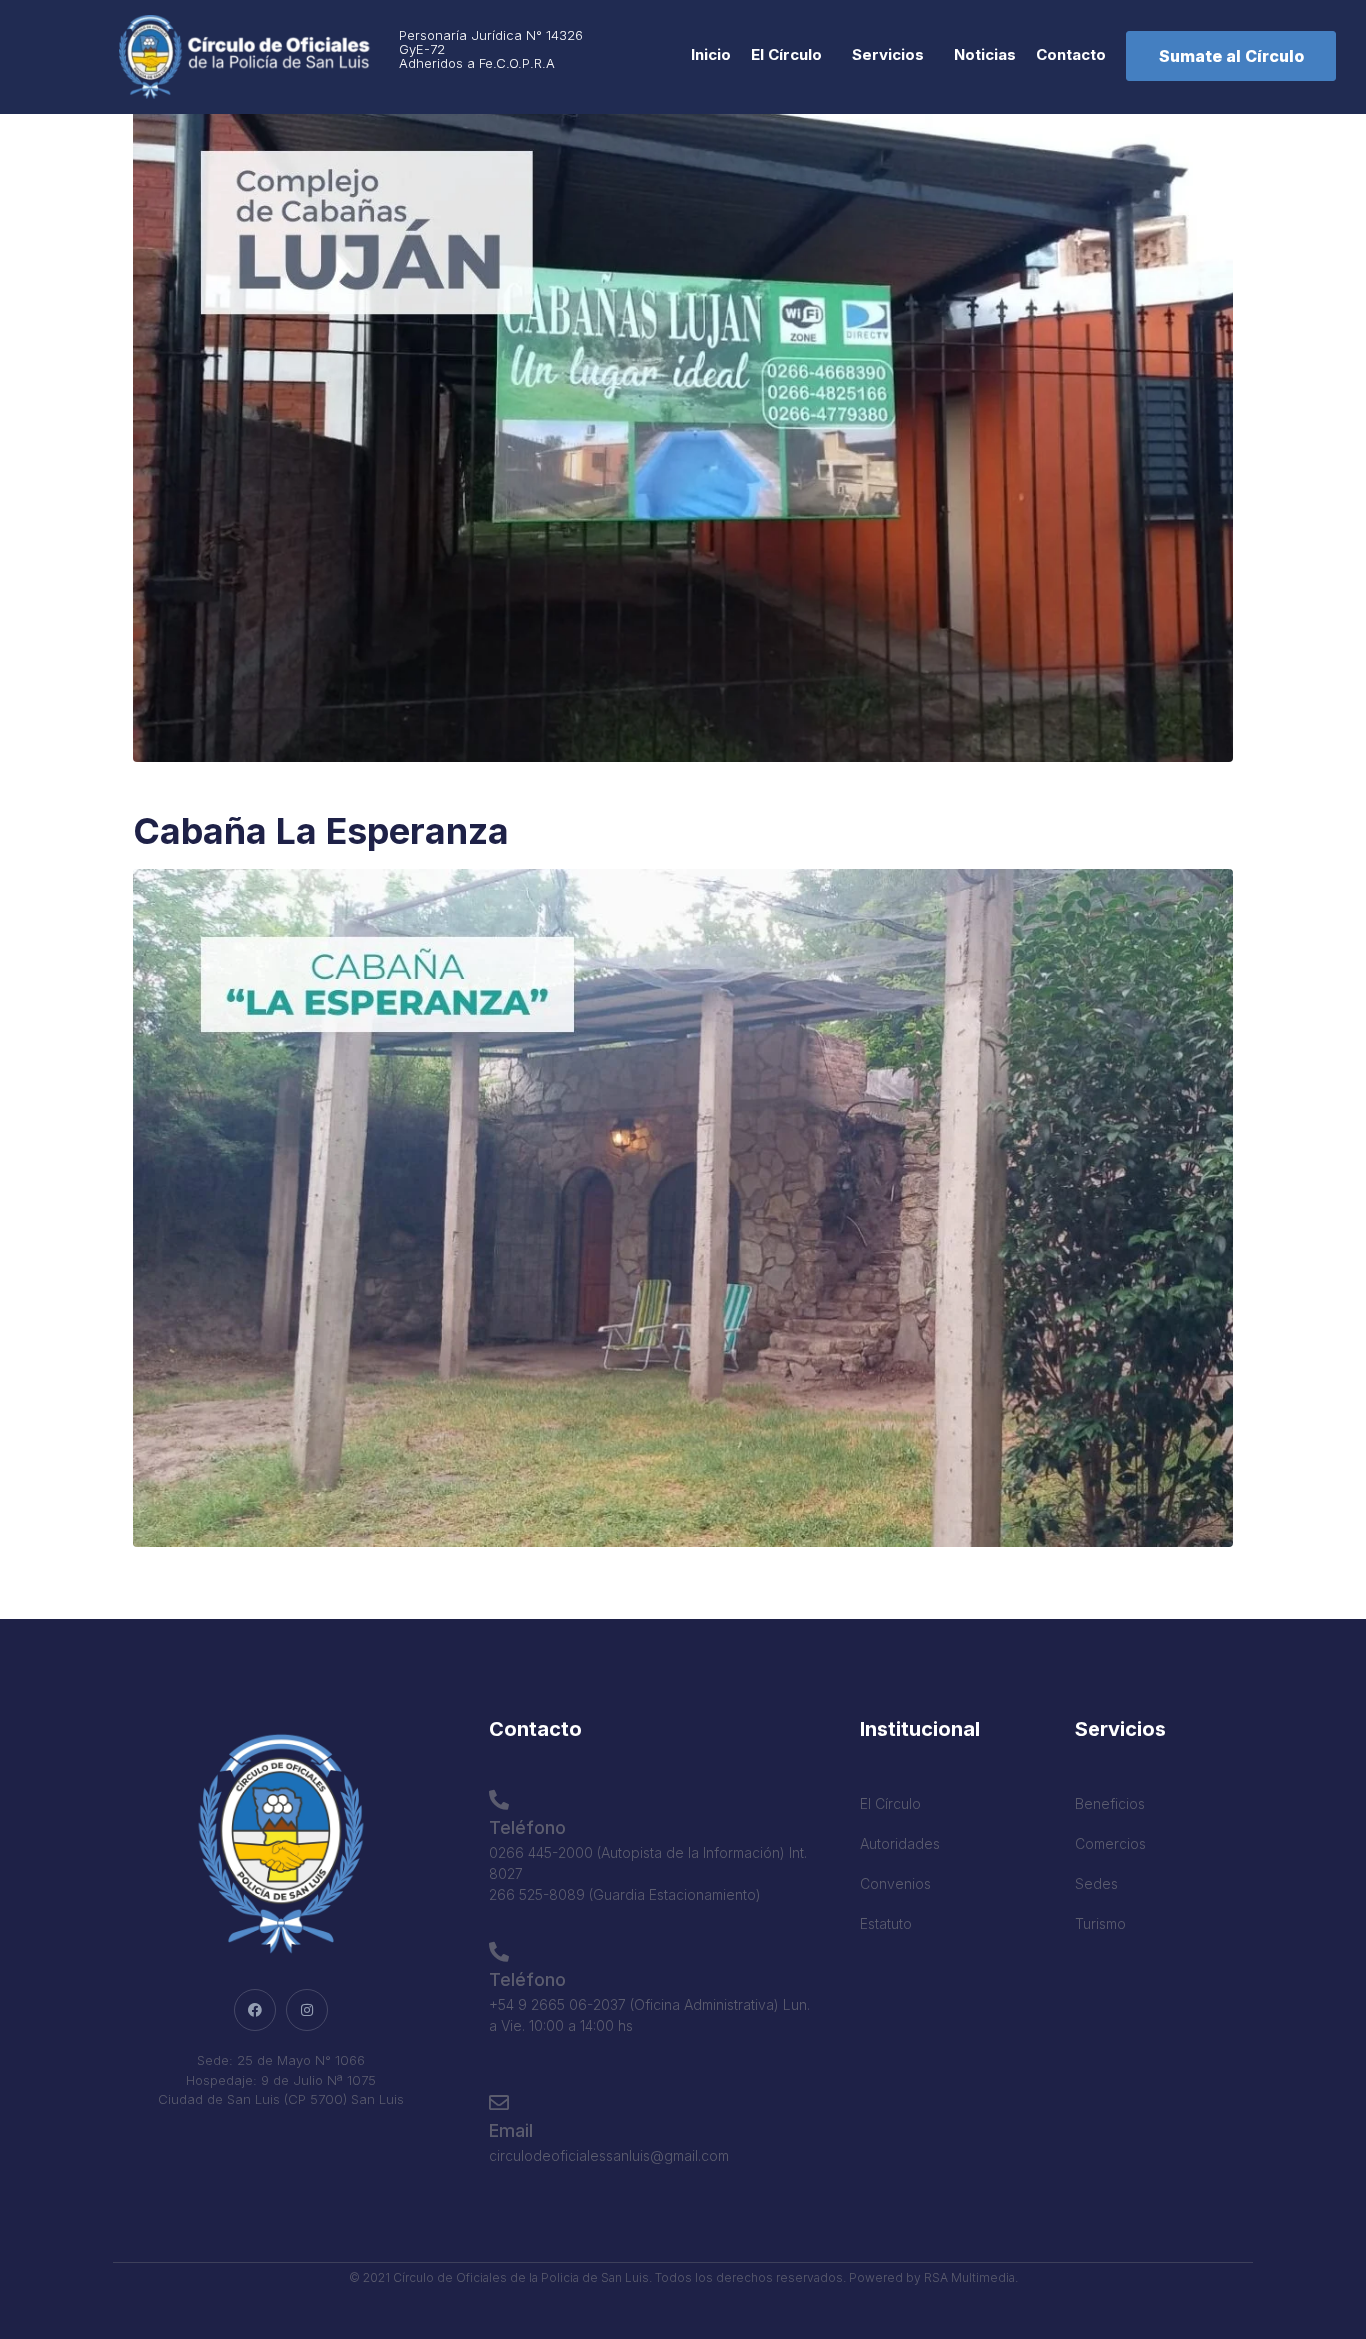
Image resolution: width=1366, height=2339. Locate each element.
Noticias (985, 54)
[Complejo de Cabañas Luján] (683, 421)
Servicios (888, 54)
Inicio (711, 54)
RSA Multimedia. (971, 2277)
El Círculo (786, 54)
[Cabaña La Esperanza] (683, 1206)
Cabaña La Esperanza (321, 831)
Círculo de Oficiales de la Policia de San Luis (521, 2277)
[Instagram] (307, 2010)
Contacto (1071, 54)
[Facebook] (255, 2010)
